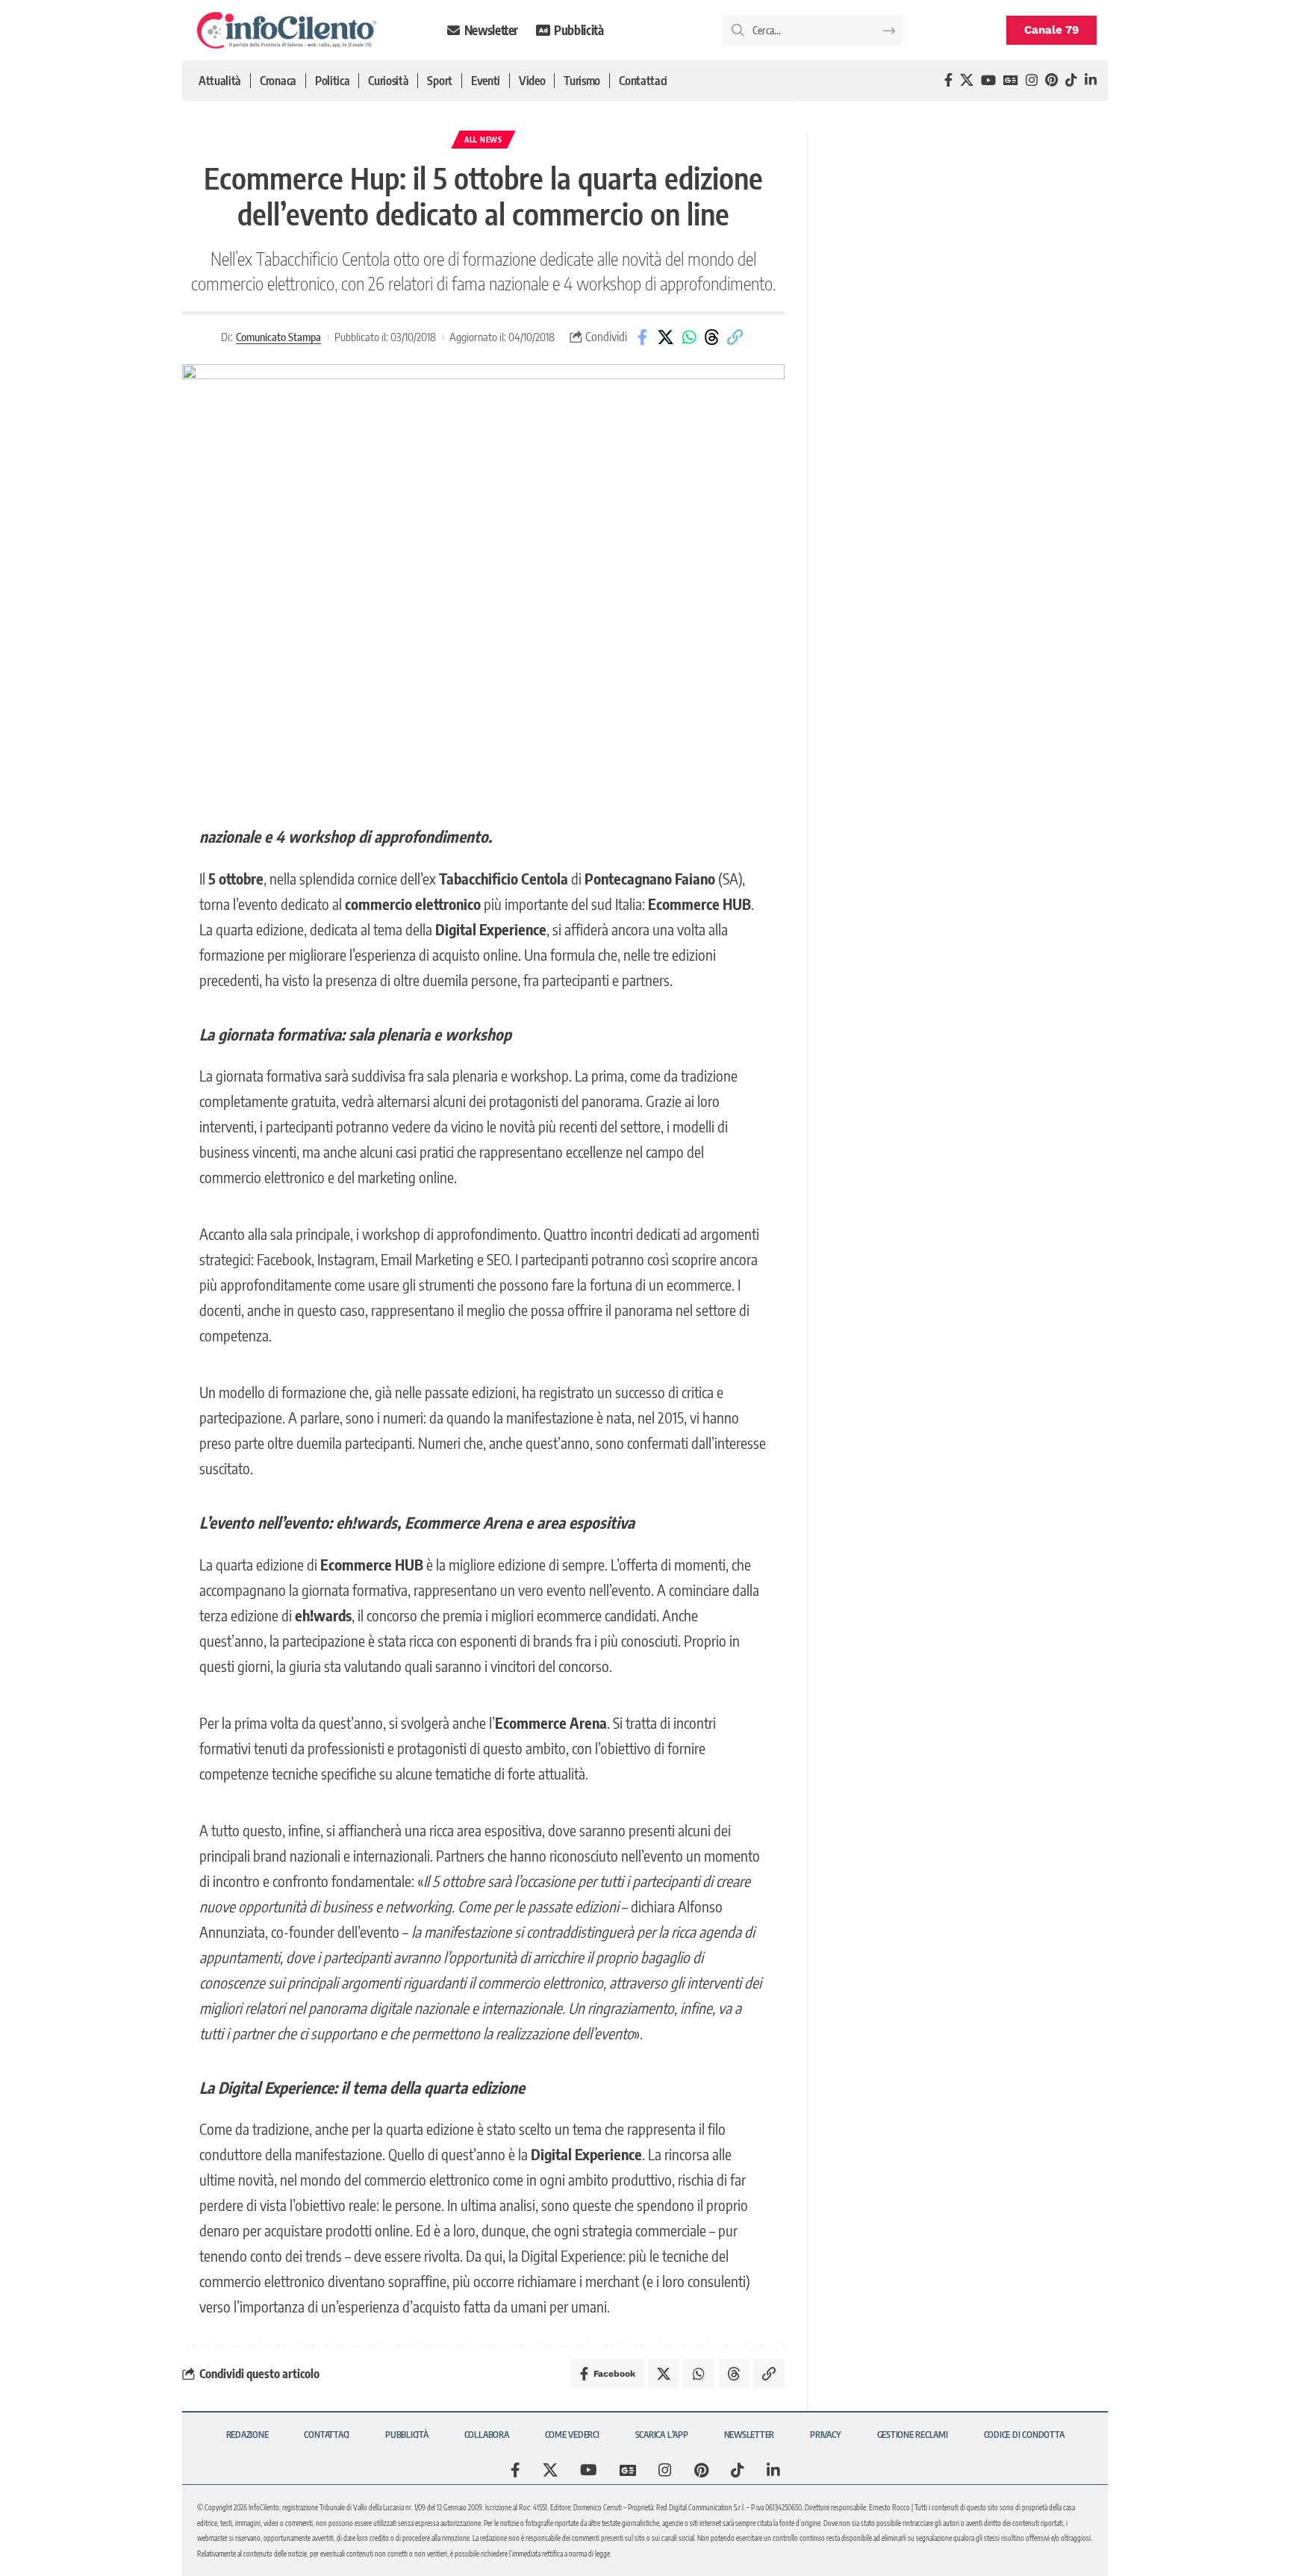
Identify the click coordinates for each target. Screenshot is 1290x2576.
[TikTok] (1071, 80)
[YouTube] (988, 80)
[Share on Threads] (712, 337)
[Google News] (1011, 80)
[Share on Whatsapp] (689, 337)
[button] (735, 337)
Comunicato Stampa (278, 337)
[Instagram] (1032, 80)
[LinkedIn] (1091, 80)
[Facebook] (948, 80)
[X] (967, 80)
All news (483, 140)
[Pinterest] (1051, 80)
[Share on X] (666, 337)
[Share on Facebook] (643, 337)
